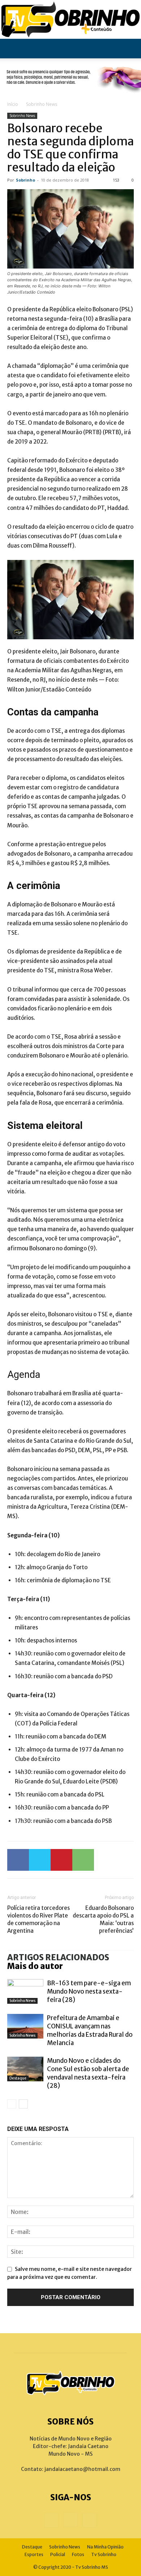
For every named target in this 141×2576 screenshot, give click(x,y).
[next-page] (23, 2104)
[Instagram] (70, 2520)
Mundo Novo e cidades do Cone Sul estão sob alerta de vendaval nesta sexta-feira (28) (88, 2073)
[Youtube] (90, 2520)
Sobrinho (25, 180)
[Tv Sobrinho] (70, 19)
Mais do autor (35, 1966)
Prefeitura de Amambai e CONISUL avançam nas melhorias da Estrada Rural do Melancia (90, 2030)
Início (13, 104)
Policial (58, 2554)
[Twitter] (40, 1860)
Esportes (34, 2554)
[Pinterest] (61, 1860)
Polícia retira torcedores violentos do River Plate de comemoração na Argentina (39, 1919)
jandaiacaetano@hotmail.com (82, 2469)
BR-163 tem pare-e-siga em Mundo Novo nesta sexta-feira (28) (89, 1991)
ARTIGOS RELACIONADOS (58, 1957)
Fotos (78, 2554)
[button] (12, 49)
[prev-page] (12, 2104)
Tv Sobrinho (104, 2554)
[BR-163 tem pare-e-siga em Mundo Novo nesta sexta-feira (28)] (25, 1992)
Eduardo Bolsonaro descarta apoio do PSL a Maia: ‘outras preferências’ (103, 1919)
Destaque (18, 2078)
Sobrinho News (42, 104)
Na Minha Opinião (105, 2547)
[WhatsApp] (83, 1860)
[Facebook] (18, 1860)
